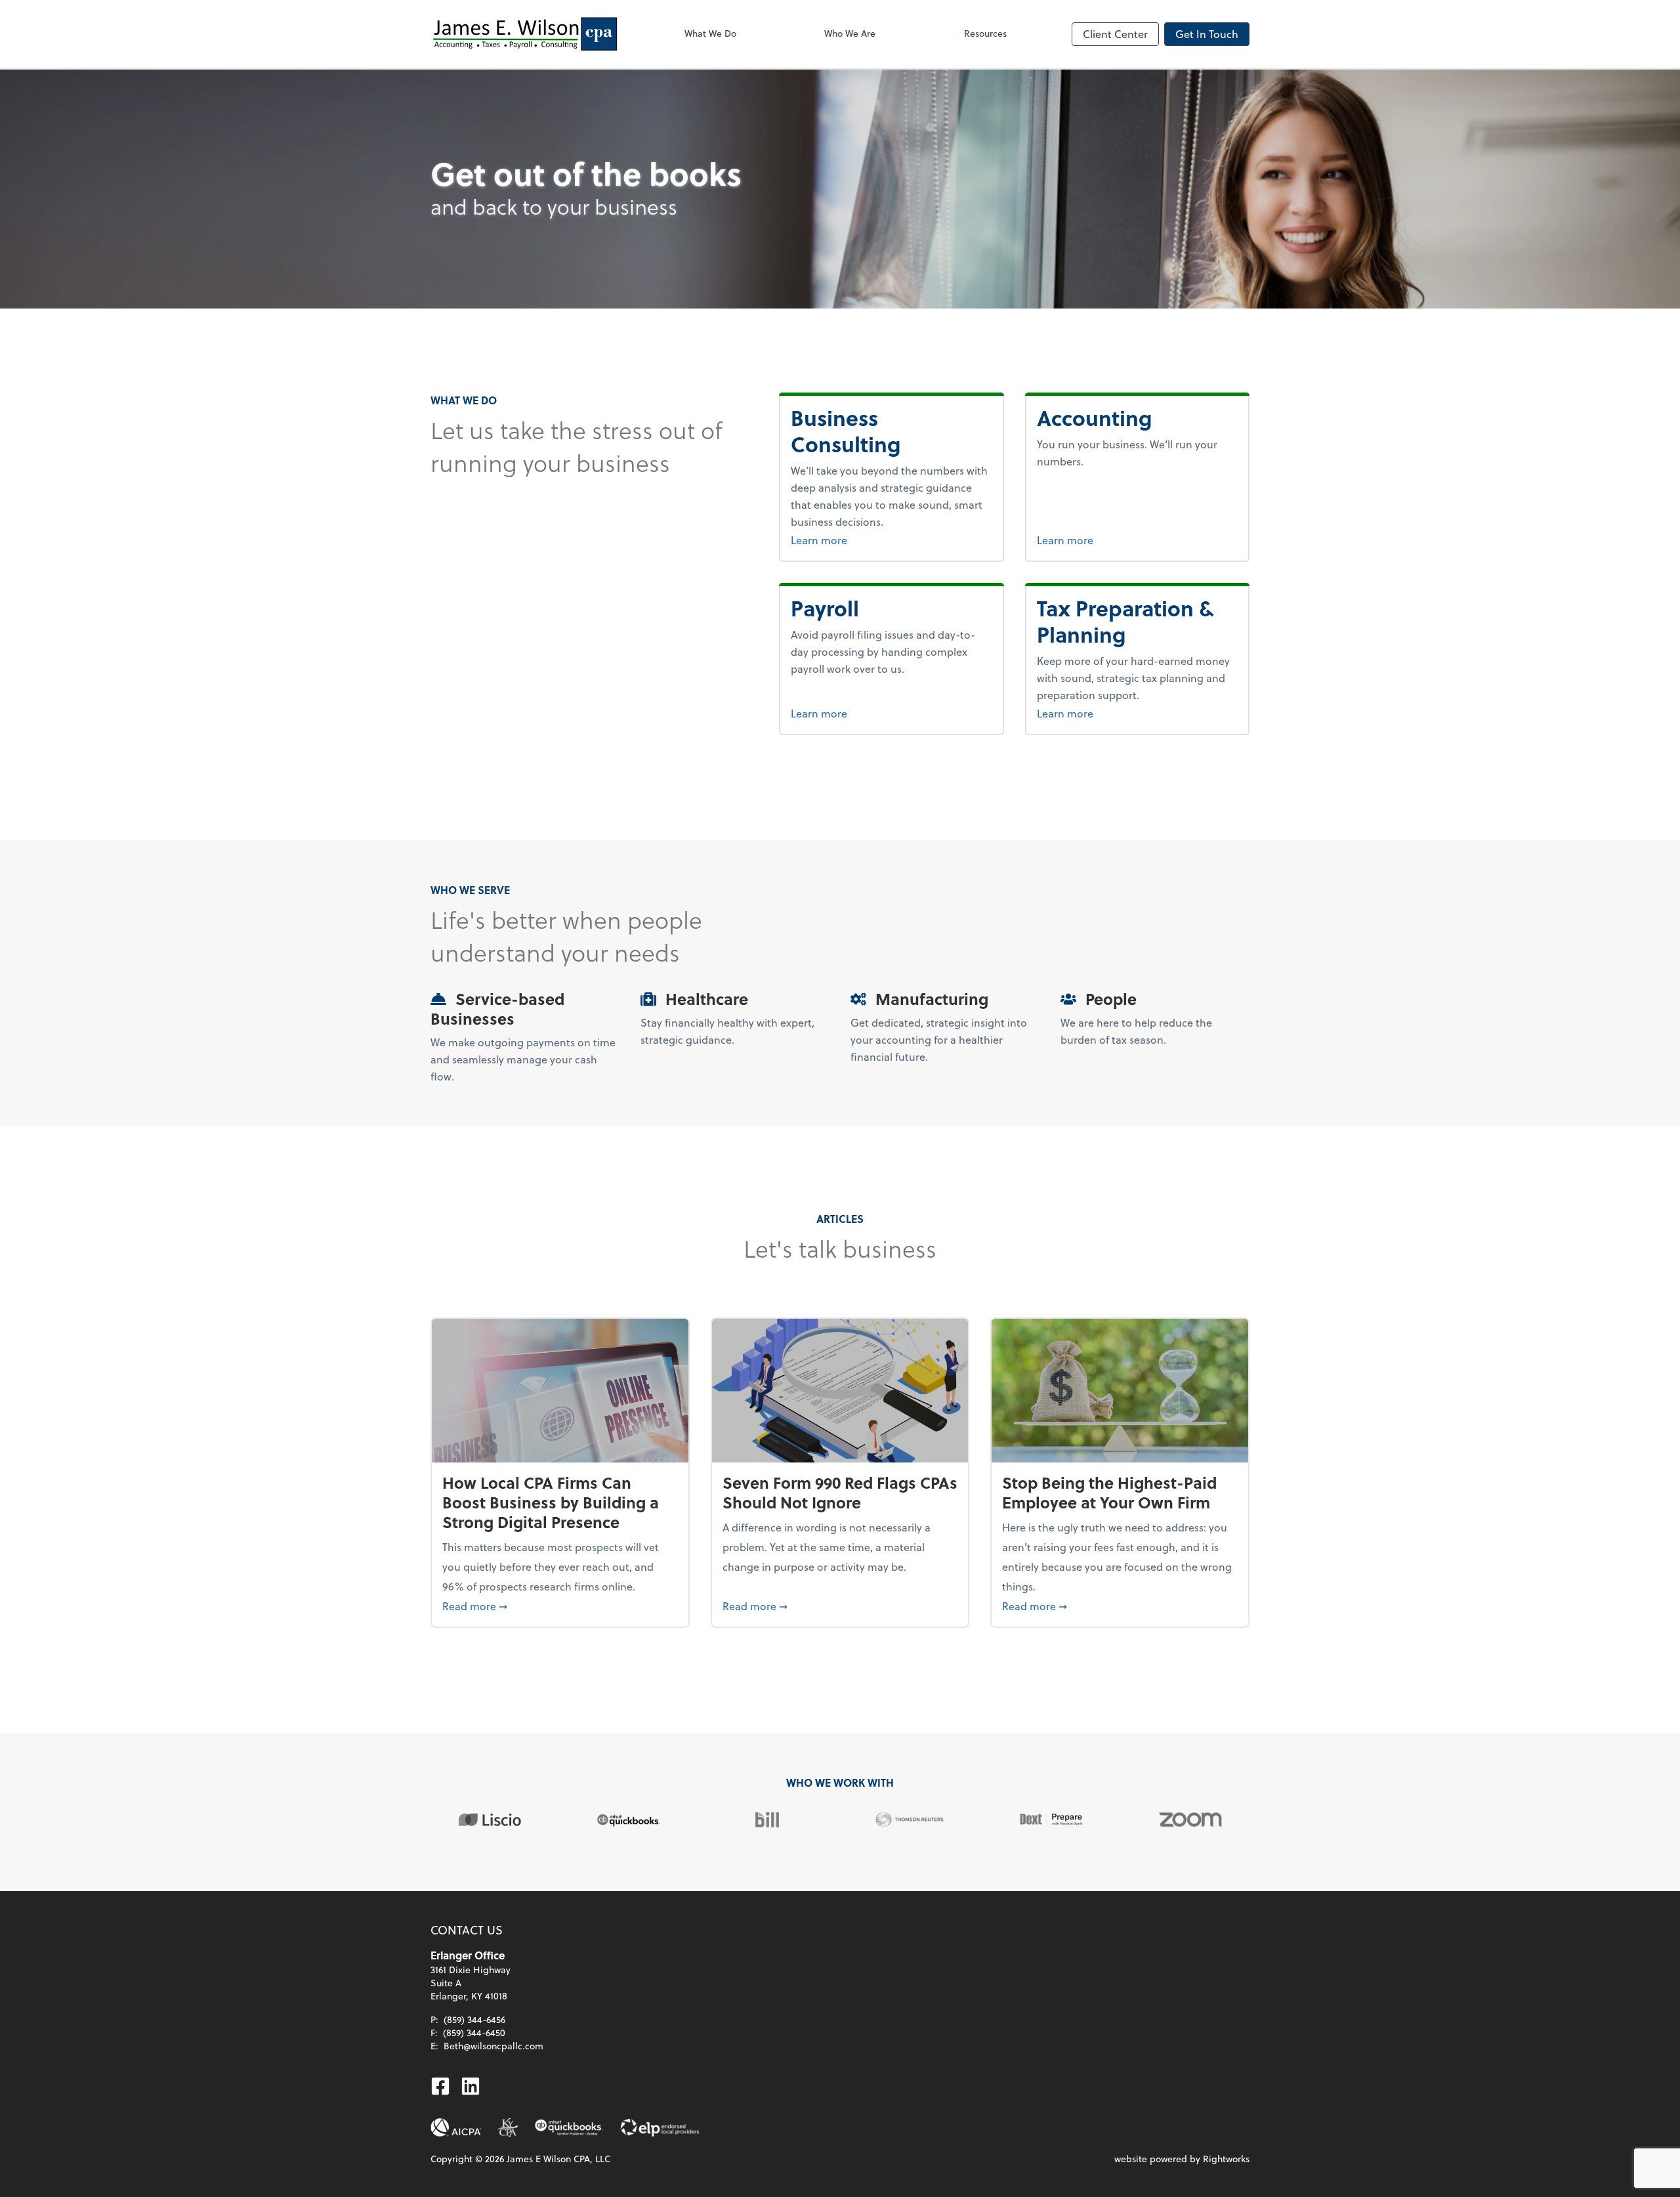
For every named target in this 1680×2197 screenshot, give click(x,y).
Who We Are (850, 33)
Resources (985, 33)
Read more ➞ (560, 1606)
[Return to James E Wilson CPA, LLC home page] (525, 34)
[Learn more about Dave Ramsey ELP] (659, 2127)
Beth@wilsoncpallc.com (493, 2046)
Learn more (852, 540)
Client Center (1115, 34)
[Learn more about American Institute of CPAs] (456, 2127)
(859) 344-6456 (474, 2019)
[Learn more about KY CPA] (508, 2127)
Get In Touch (1207, 34)
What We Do (710, 33)
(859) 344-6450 (474, 2033)
